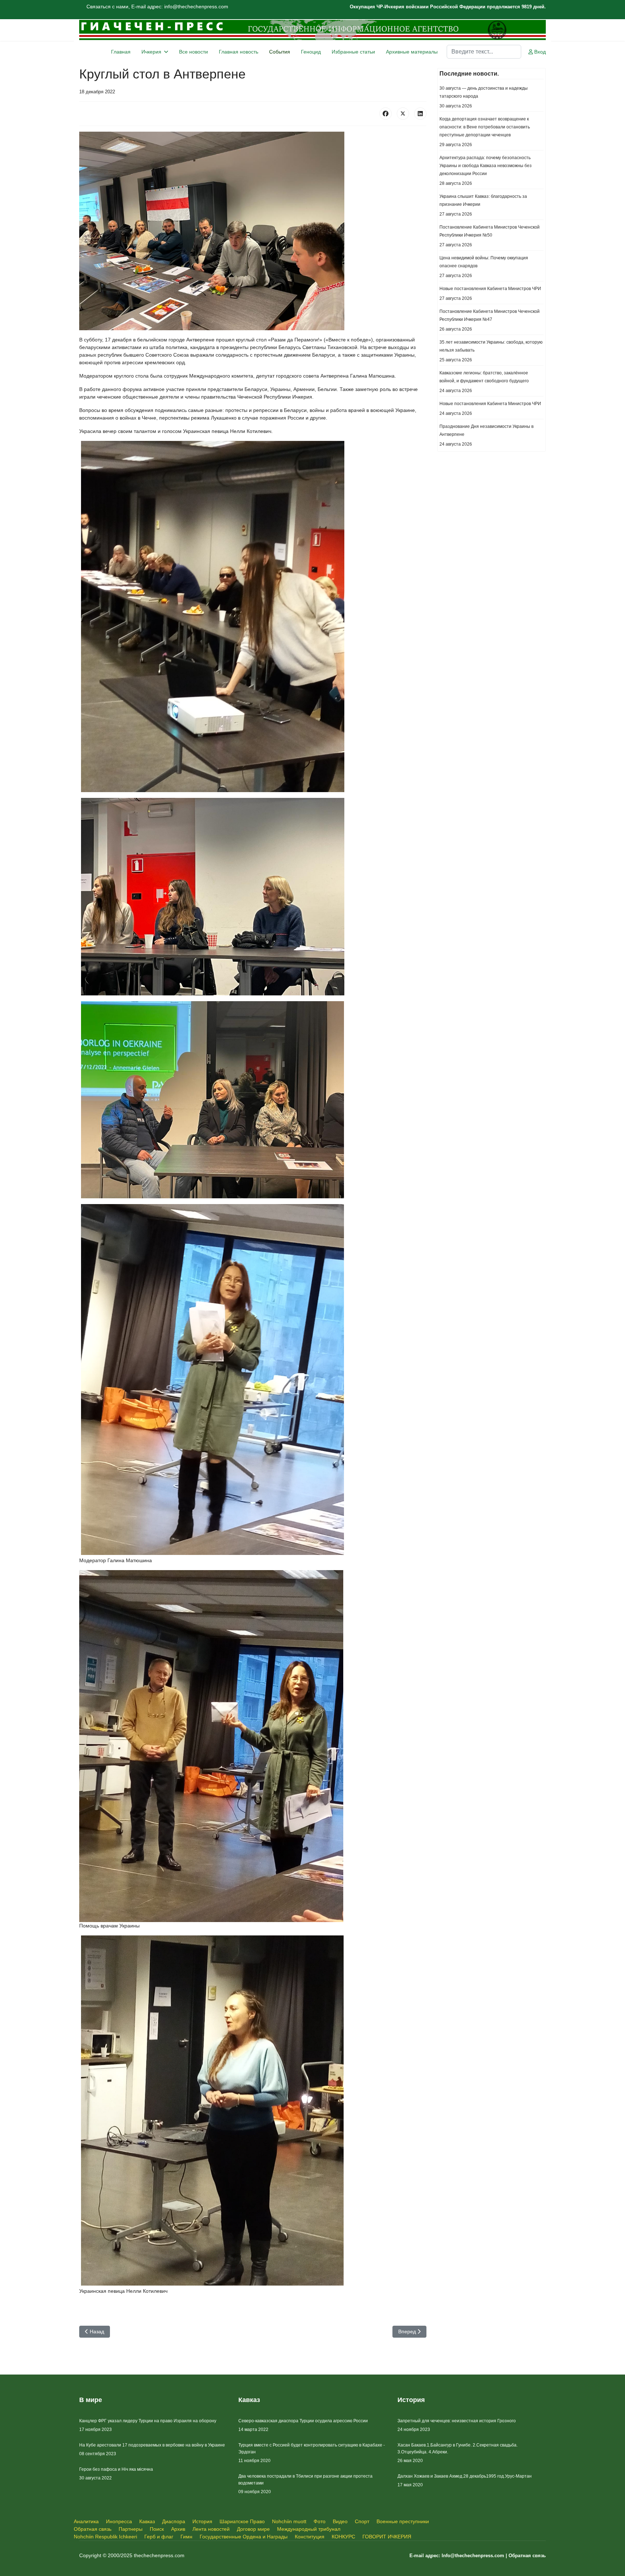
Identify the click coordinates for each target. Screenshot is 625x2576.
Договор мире (253, 2529)
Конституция (310, 2537)
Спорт (362, 2521)
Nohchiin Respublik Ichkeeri (105, 2537)
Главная (121, 52)
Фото (320, 2521)
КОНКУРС (343, 2537)
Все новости (194, 52)
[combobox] (484, 52)
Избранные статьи (353, 52)
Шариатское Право (242, 2521)
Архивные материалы (412, 52)
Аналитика (86, 2521)
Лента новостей (211, 2529)
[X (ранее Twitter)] (403, 114)
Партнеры (131, 2529)
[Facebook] (386, 114)
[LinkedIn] (420, 114)
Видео (340, 2521)
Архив (178, 2529)
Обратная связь (93, 2529)
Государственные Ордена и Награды (244, 2537)
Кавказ (147, 2521)
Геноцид (311, 52)
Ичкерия (151, 52)
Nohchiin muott (289, 2521)
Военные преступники (403, 2521)
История (202, 2521)
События (280, 52)
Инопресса (119, 2521)
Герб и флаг (159, 2537)
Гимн (186, 2537)
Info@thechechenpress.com (473, 2556)
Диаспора (174, 2521)
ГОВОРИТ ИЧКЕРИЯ (387, 2537)
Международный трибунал (309, 2529)
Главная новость (239, 52)
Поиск (157, 2529)
